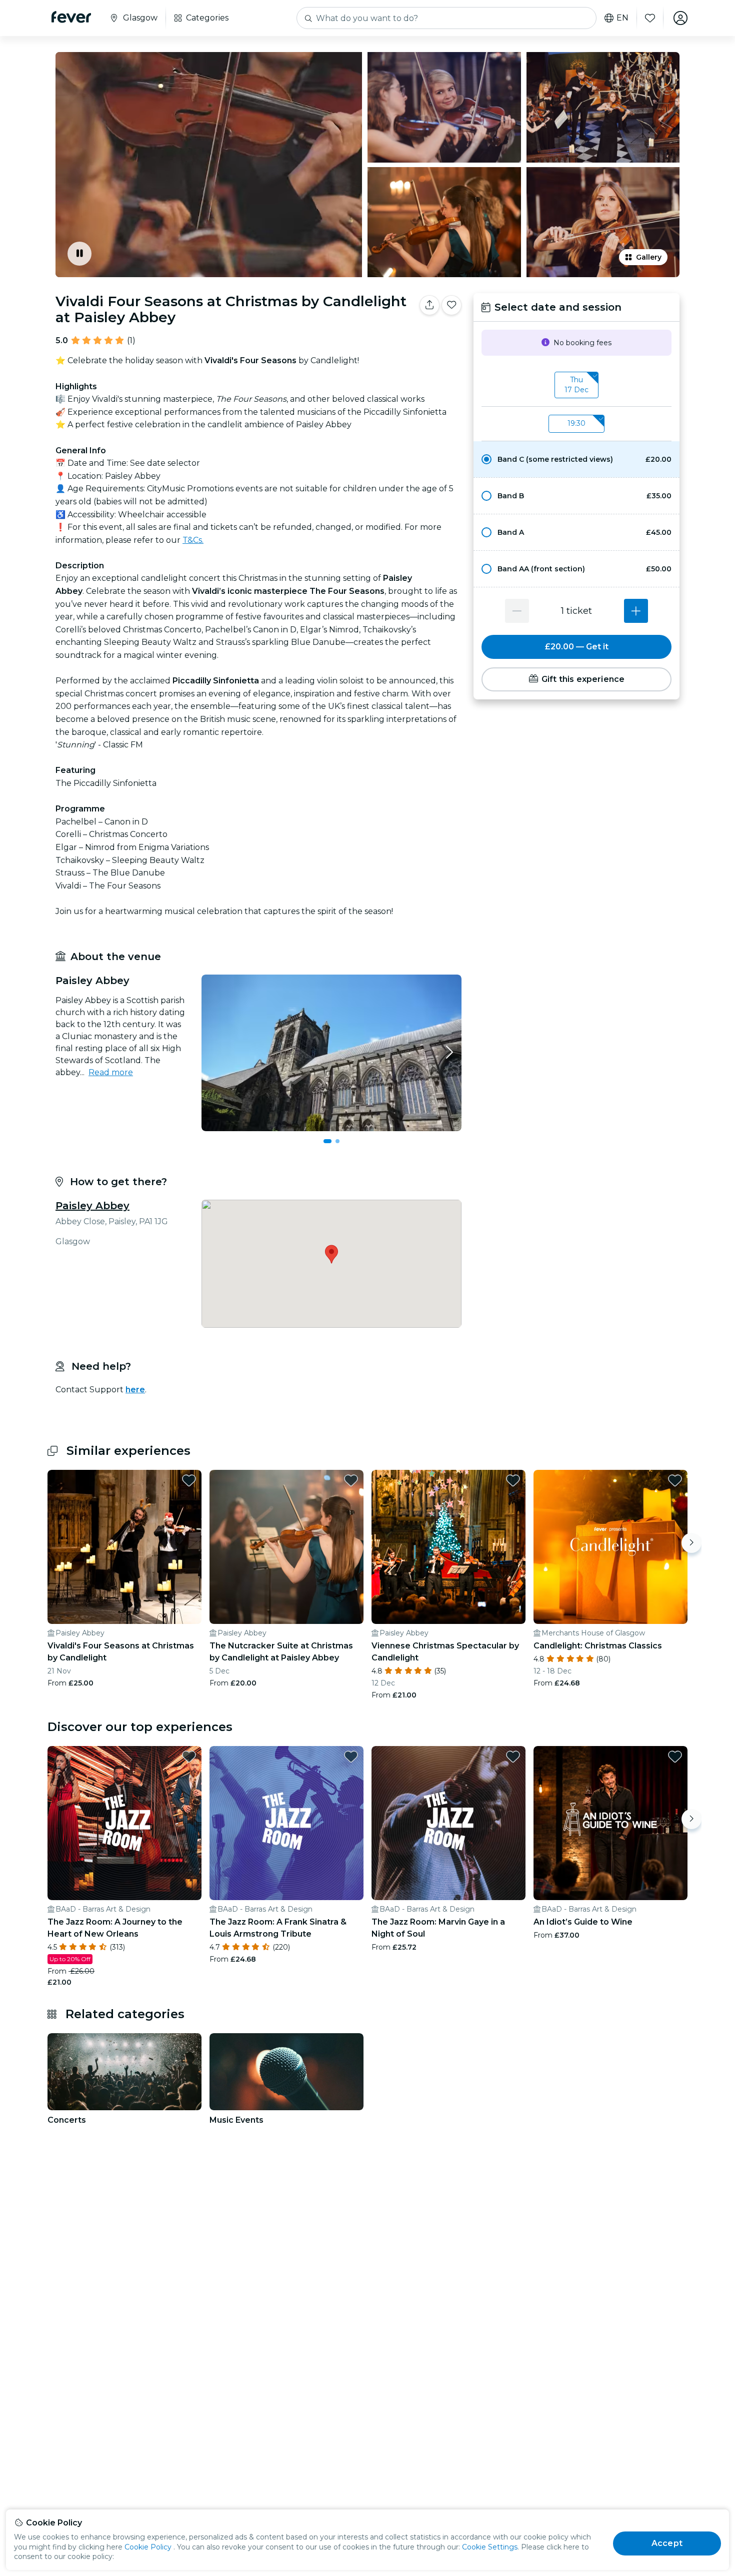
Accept (667, 2543)
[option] (576, 459)
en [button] (622, 18)
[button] (576, 459)
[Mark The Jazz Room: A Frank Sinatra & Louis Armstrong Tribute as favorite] (351, 1757)
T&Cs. (193, 540)
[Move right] (691, 1543)
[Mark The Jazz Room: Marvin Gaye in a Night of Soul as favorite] (513, 1757)
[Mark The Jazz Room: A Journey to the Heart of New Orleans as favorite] (189, 1757)
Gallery (649, 257)
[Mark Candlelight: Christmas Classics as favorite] (675, 1480)
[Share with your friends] (429, 305)
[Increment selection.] (636, 611)
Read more (111, 1072)
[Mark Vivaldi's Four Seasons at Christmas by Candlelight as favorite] (189, 1480)
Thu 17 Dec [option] (576, 385)
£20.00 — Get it (577, 647)
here (135, 1390)
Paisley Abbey (92, 1206)
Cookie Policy (148, 2547)
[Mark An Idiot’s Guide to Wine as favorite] (675, 1757)
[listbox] (576, 385)
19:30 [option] (576, 423)
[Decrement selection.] (517, 611)
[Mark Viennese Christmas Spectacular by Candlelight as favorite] (513, 1480)
